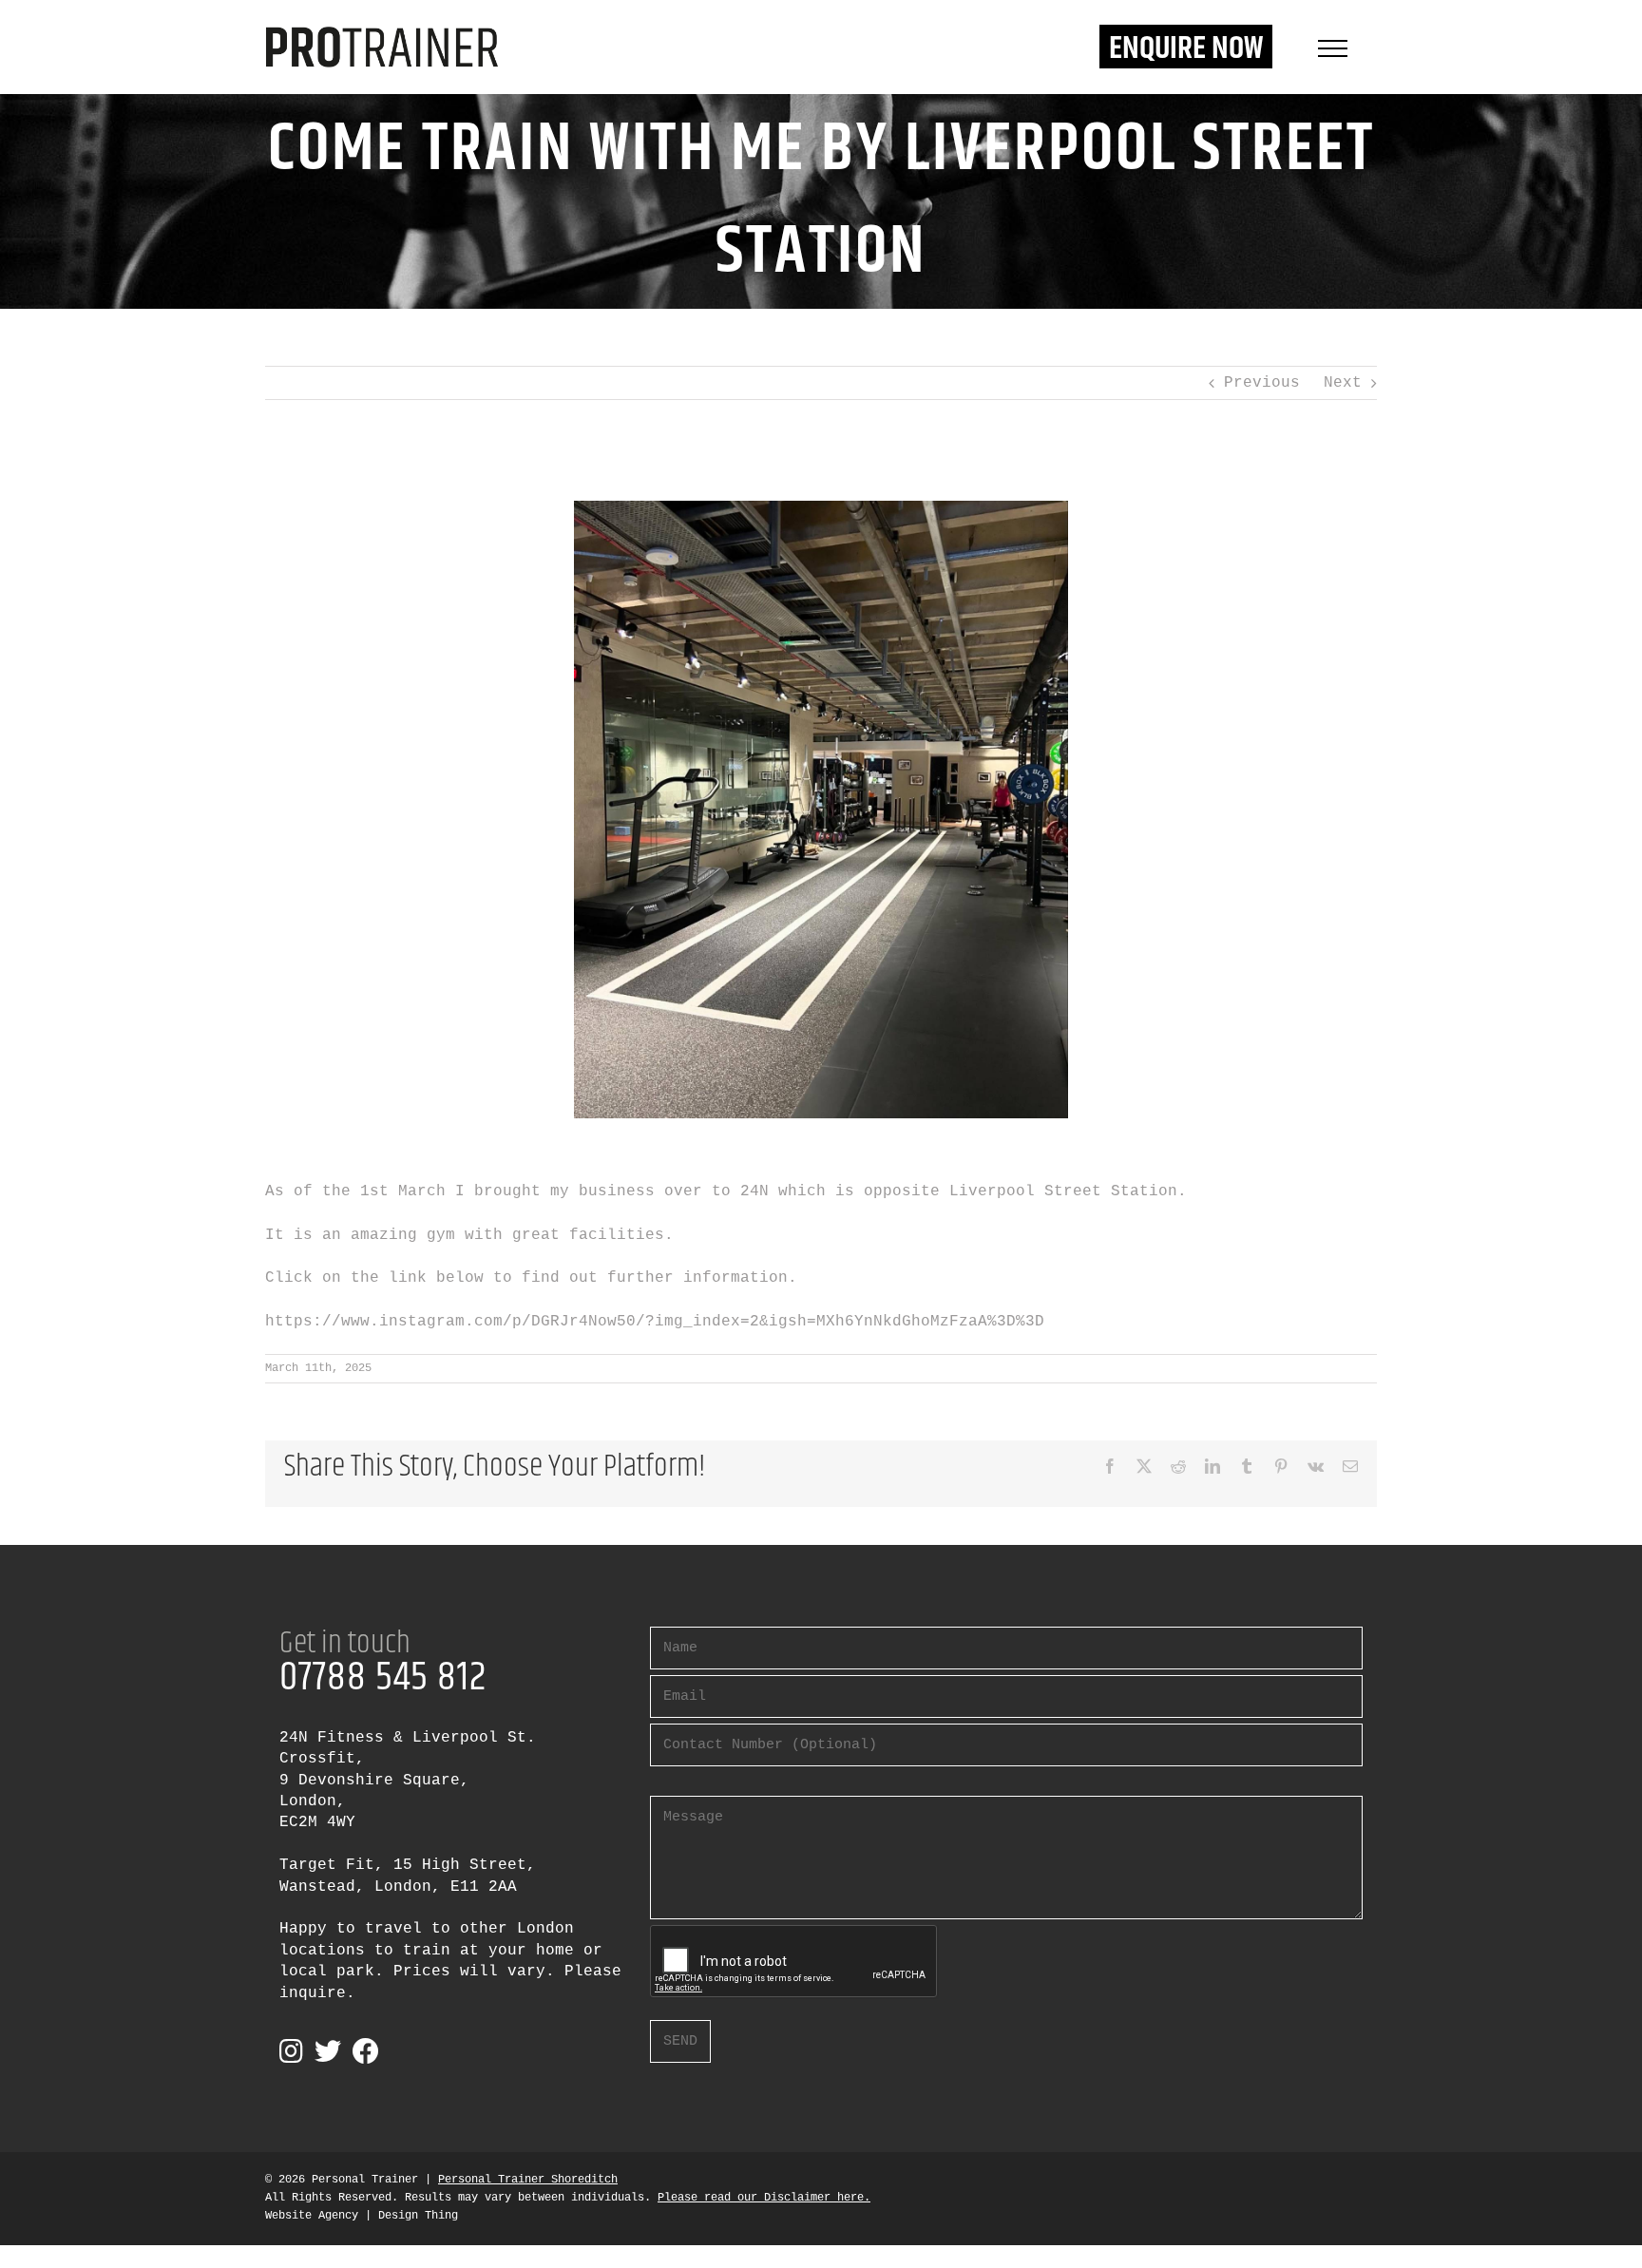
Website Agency (312, 2216)
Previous (1262, 383)
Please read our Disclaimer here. (764, 2198)
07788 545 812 (383, 1678)
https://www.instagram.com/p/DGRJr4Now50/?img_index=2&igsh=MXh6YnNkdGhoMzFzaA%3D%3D (655, 1322)
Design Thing (418, 2216)
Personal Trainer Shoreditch (528, 2180)
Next (1343, 383)
